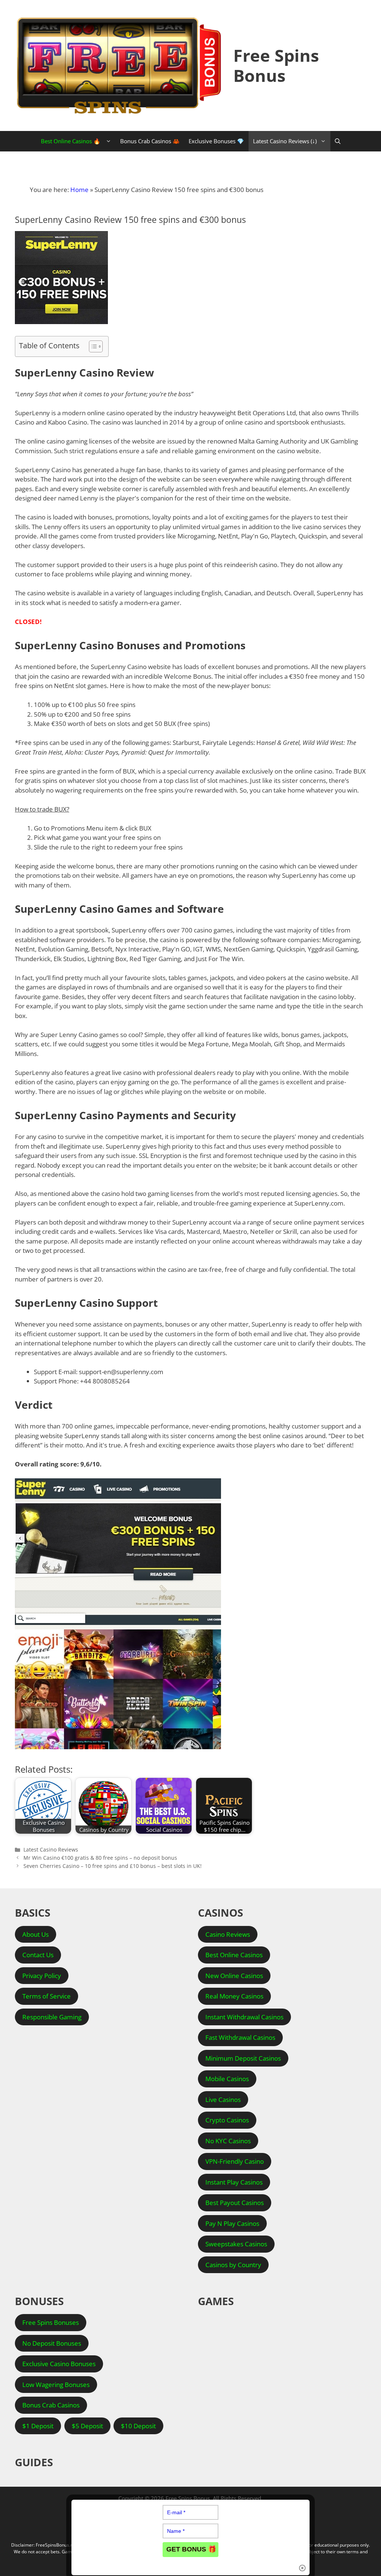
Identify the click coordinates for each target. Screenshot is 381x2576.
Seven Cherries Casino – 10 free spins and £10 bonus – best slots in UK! (113, 1866)
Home (79, 190)
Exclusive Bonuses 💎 (216, 141)
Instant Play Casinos (234, 2182)
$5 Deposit (87, 2426)
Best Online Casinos (234, 1955)
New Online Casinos (234, 1976)
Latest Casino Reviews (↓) (285, 141)
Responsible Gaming (52, 2017)
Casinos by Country (233, 2265)
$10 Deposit (138, 2426)
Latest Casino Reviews (51, 1849)
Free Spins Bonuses (51, 2322)
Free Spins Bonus (276, 65)
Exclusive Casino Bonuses (59, 2364)
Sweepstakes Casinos (236, 2244)
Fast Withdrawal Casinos (240, 2037)
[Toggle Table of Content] (92, 346)
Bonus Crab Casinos (51, 2405)
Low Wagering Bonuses (56, 2385)
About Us (36, 1934)
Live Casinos (223, 2100)
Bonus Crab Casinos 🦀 (150, 141)
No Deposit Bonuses (52, 2343)
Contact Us (38, 1955)
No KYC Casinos (228, 2141)
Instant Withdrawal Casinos (244, 2017)
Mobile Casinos (227, 2079)
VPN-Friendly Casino (235, 2161)
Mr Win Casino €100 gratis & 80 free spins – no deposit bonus (100, 1858)
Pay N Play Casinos (232, 2223)
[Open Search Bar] (338, 141)
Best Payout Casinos (235, 2203)
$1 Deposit (38, 2426)
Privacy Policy (42, 1976)
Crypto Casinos (227, 2120)
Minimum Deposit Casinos (243, 2058)
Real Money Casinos (234, 1996)
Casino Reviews (228, 1934)
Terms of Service (47, 1996)
